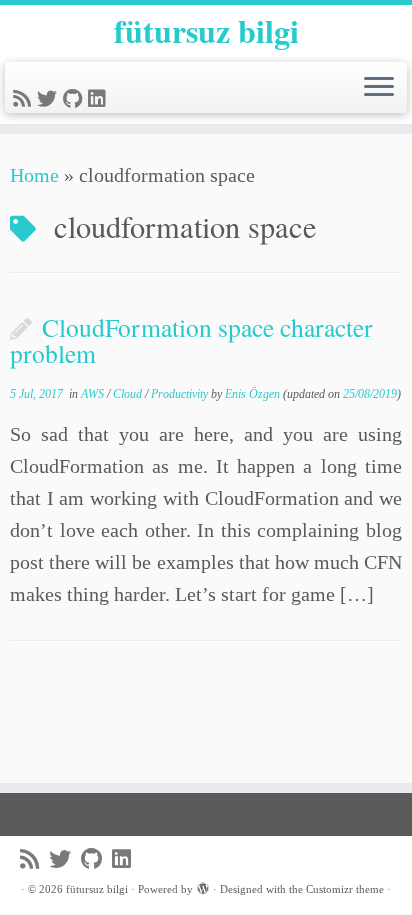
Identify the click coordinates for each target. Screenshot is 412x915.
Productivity (181, 394)
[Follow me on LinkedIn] (100, 99)
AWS (94, 394)
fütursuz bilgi (206, 31)
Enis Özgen (252, 394)
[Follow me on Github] (75, 99)
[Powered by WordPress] (203, 886)
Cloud (129, 394)
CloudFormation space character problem (191, 340)
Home (34, 175)
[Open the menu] (379, 88)
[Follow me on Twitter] (50, 99)
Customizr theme (345, 889)
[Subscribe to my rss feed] (25, 99)
